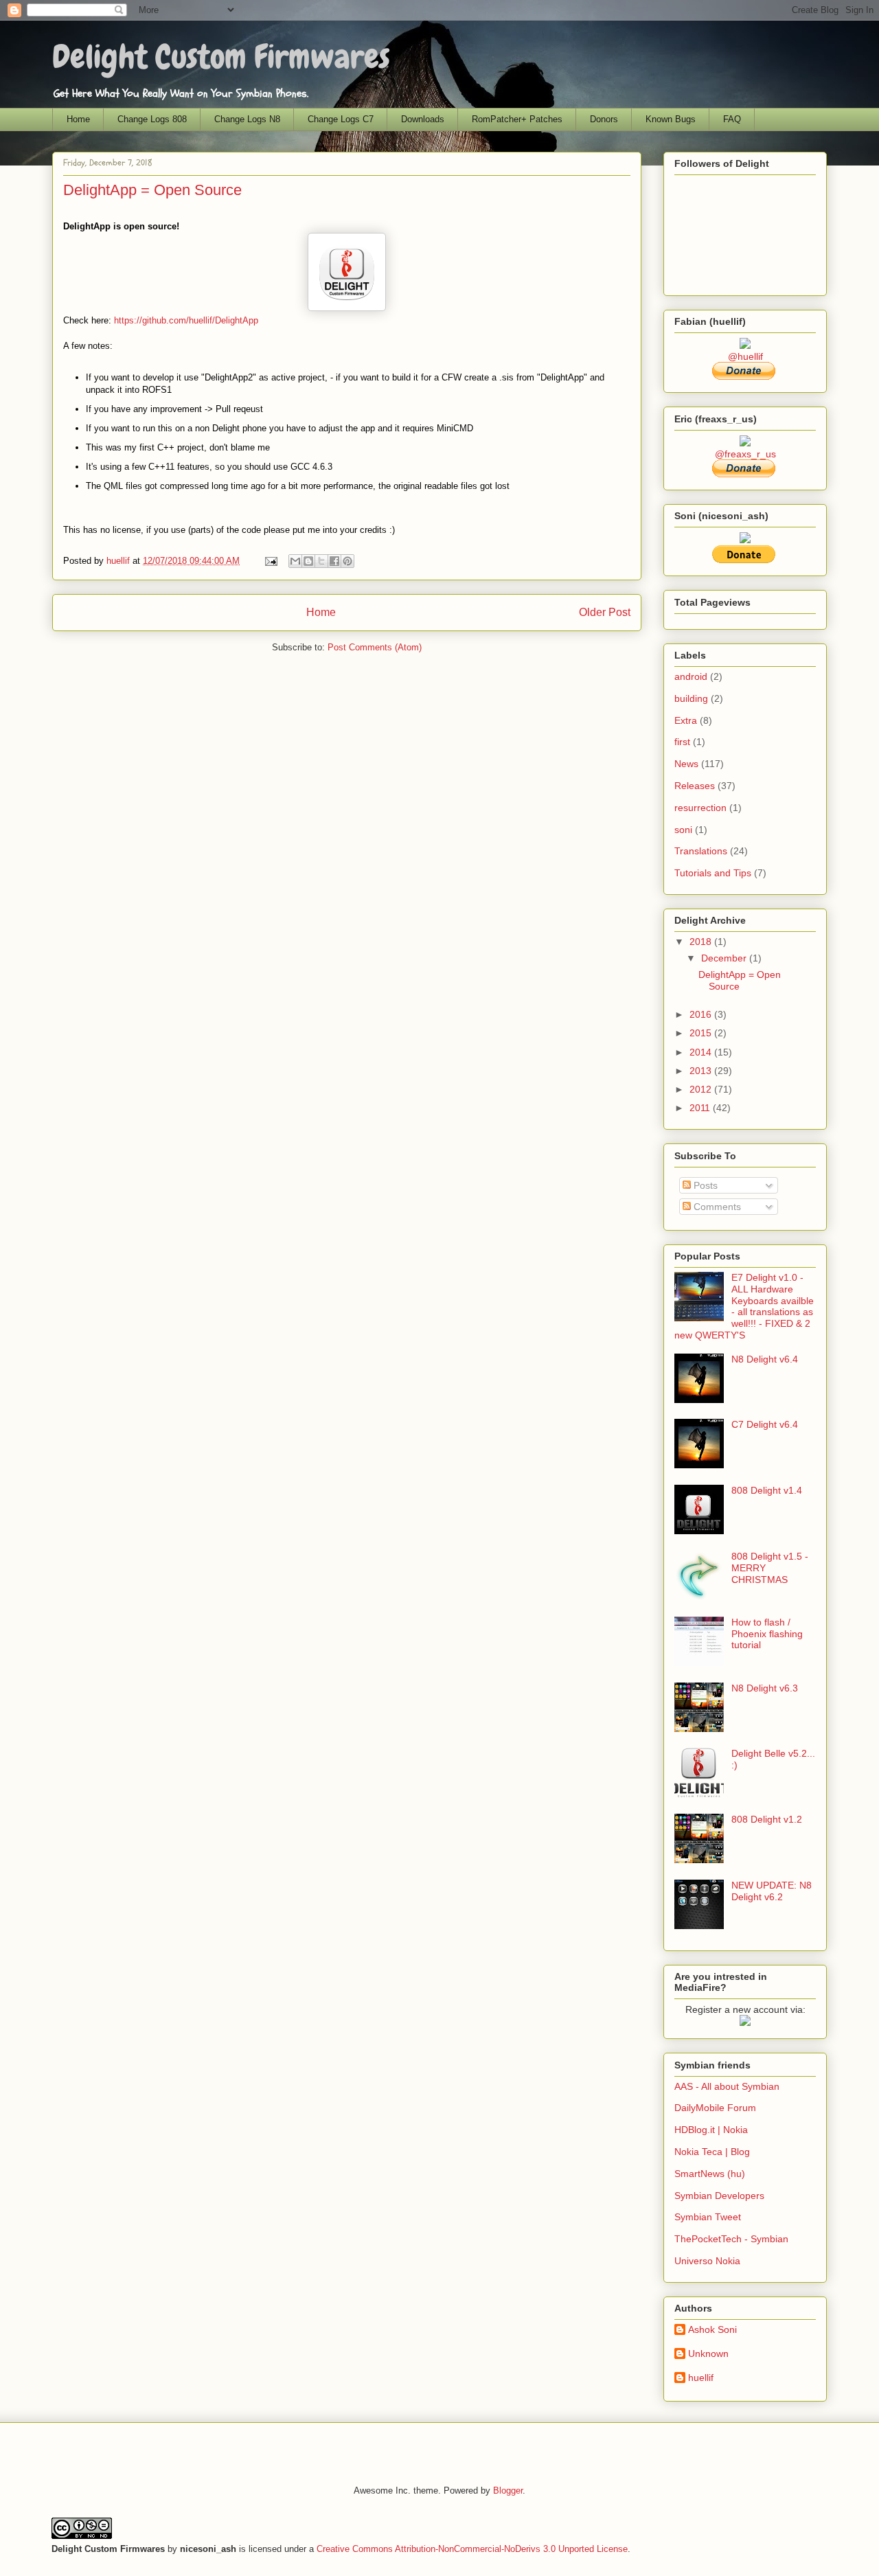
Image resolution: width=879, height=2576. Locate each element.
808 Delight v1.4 (767, 1490)
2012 (702, 1089)
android (691, 676)
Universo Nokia (707, 2261)
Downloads (423, 119)
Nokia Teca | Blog (712, 2152)
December (725, 958)
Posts (704, 1185)
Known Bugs (671, 119)
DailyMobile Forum (715, 2108)
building (691, 698)
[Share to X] (321, 561)
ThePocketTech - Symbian (731, 2239)
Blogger (508, 2490)
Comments (716, 1207)
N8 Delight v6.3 (765, 1688)
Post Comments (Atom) (375, 647)
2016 (702, 1014)
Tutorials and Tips (713, 873)
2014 (702, 1052)
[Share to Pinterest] (347, 561)
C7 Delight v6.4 (765, 1424)
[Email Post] (270, 561)
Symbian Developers (719, 2196)
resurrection (700, 808)
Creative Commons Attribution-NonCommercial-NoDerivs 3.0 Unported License (472, 2549)
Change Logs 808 (152, 119)
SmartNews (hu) (710, 2174)
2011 (701, 1108)
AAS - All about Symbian (727, 2086)
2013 (702, 1071)
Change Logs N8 (247, 119)
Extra (686, 720)
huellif (119, 561)
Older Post (605, 612)
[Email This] (295, 561)
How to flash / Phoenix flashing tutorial (767, 1634)
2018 (702, 942)
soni (683, 830)
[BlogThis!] (308, 561)
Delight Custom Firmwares (221, 57)
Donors (604, 119)
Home (78, 119)
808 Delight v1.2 (767, 1819)
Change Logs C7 (341, 119)
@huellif (745, 356)
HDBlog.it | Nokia (711, 2130)
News (686, 764)
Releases (695, 786)
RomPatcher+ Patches (517, 119)
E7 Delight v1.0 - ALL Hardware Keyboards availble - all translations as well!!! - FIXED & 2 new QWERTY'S (744, 1306)
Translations (701, 851)
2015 (702, 1033)
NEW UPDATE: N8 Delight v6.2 (772, 1891)
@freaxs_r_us (745, 454)
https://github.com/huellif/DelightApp (186, 320)
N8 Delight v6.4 (765, 1359)
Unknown (708, 2353)
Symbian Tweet (708, 2217)
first (682, 742)
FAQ (732, 119)
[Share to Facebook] (334, 561)
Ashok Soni (712, 2329)
